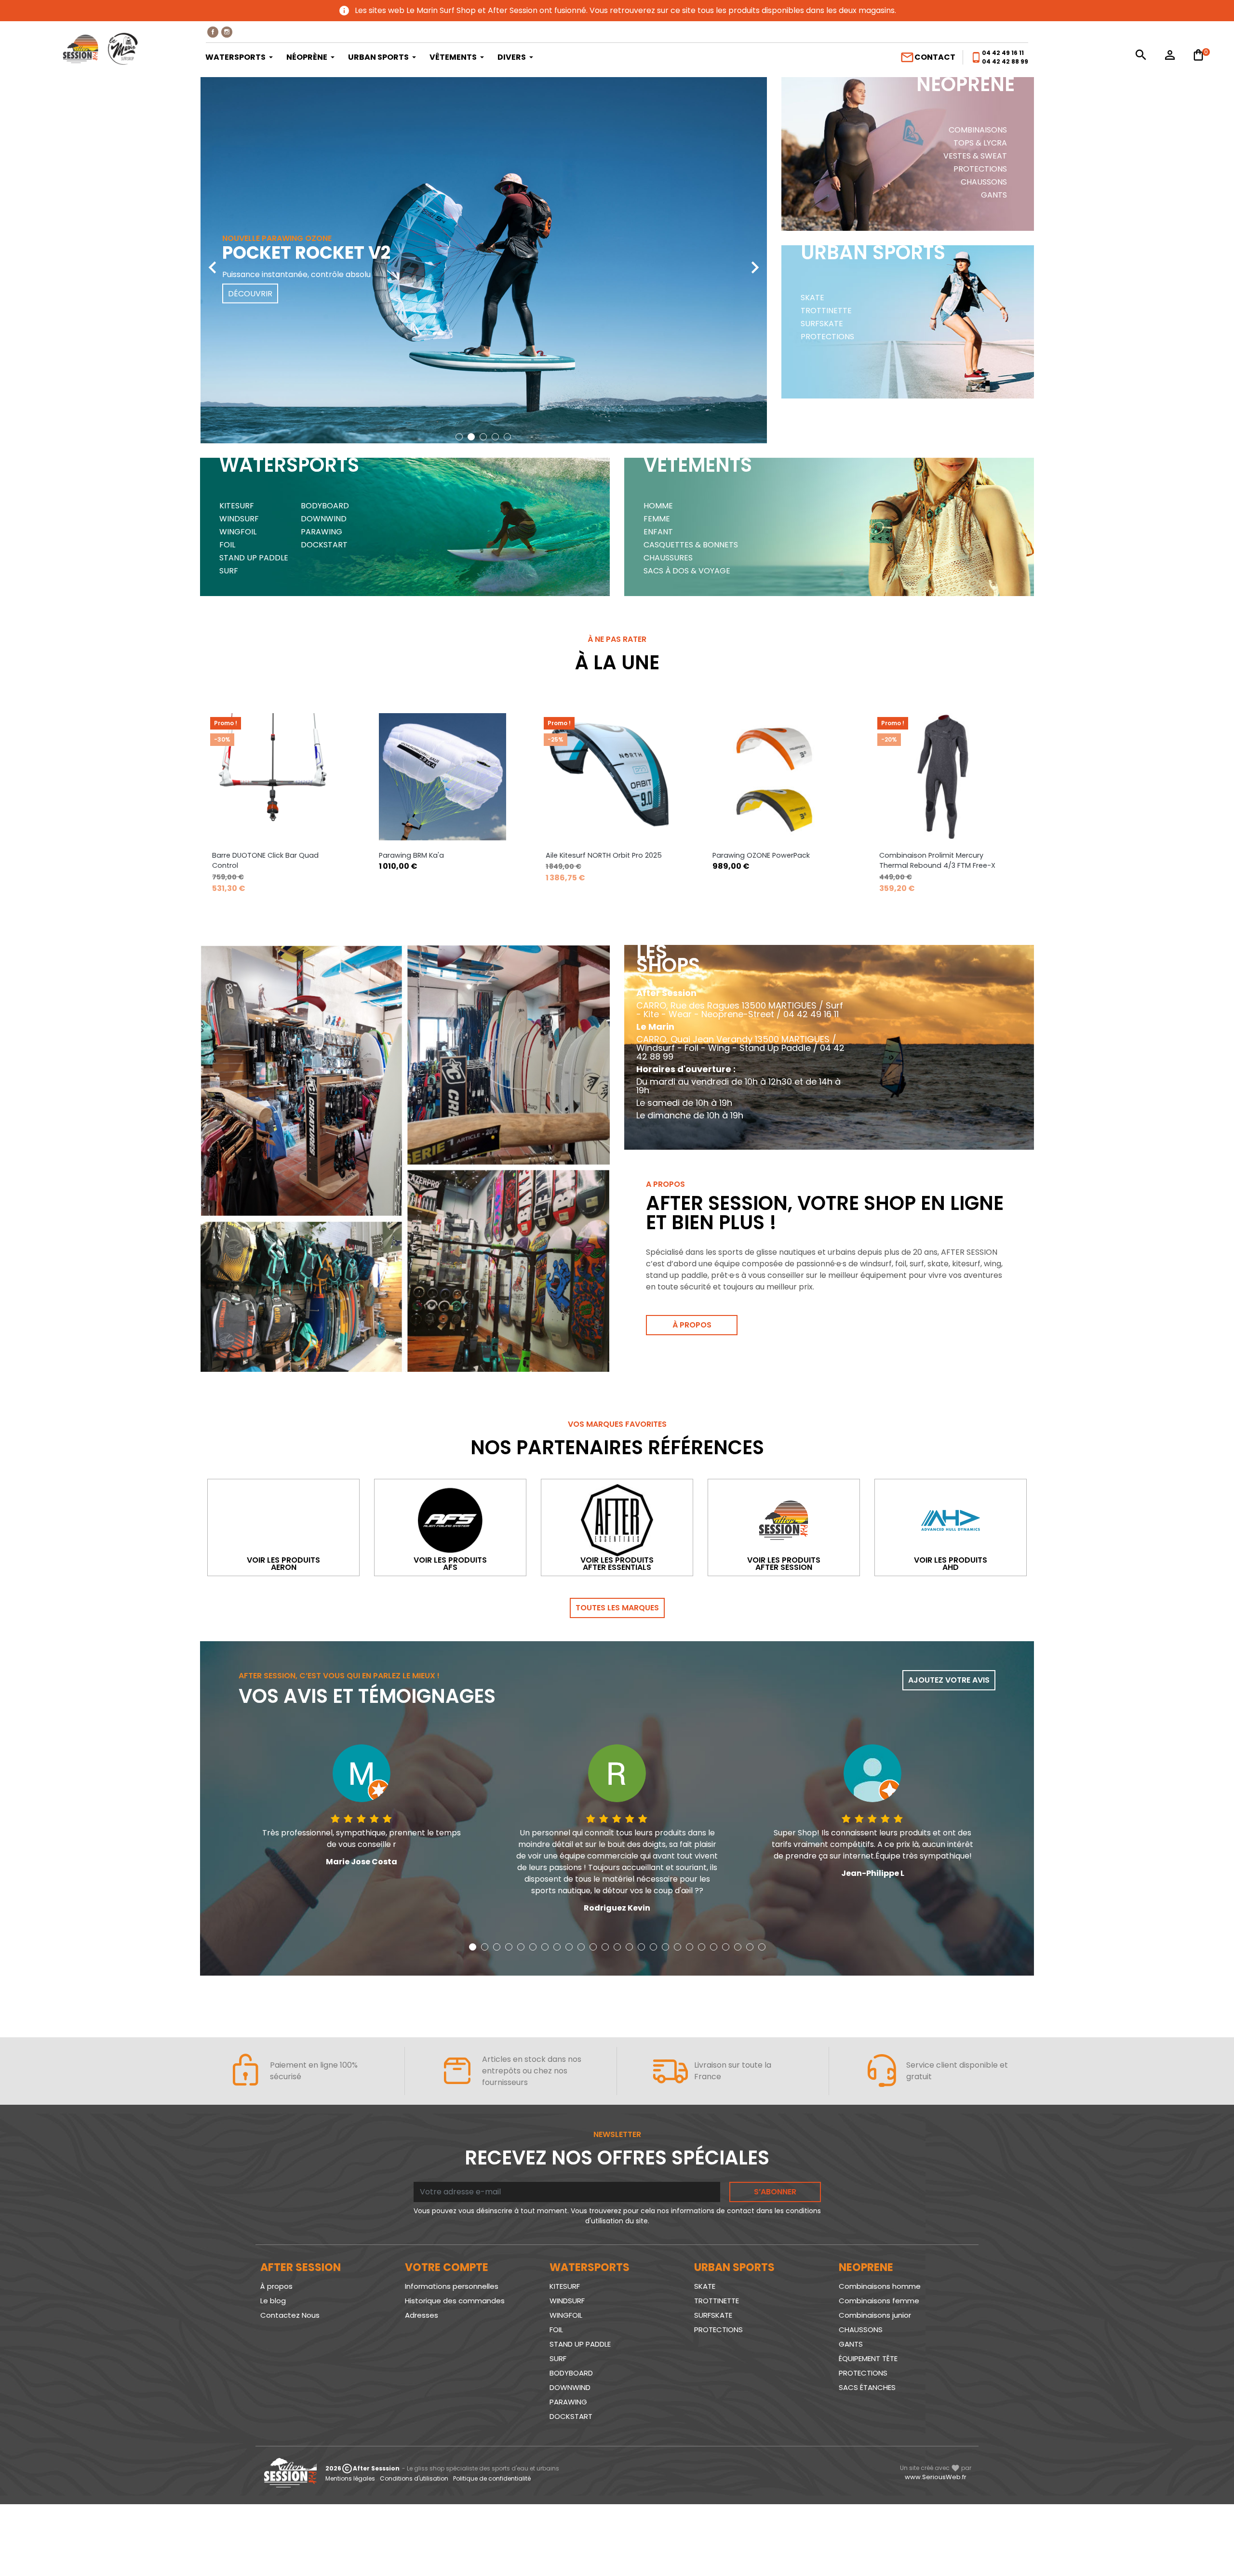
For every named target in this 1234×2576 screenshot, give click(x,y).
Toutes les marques (617, 1608)
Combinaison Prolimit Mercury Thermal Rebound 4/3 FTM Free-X (937, 861)
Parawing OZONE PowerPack (761, 855)
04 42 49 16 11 (1003, 53)
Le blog (273, 2301)
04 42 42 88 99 (1005, 61)
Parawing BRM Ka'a (411, 855)
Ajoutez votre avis (949, 1680)
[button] (459, 437)
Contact (928, 57)
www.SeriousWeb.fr (936, 2477)
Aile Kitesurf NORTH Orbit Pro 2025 (604, 855)
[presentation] (212, 260)
